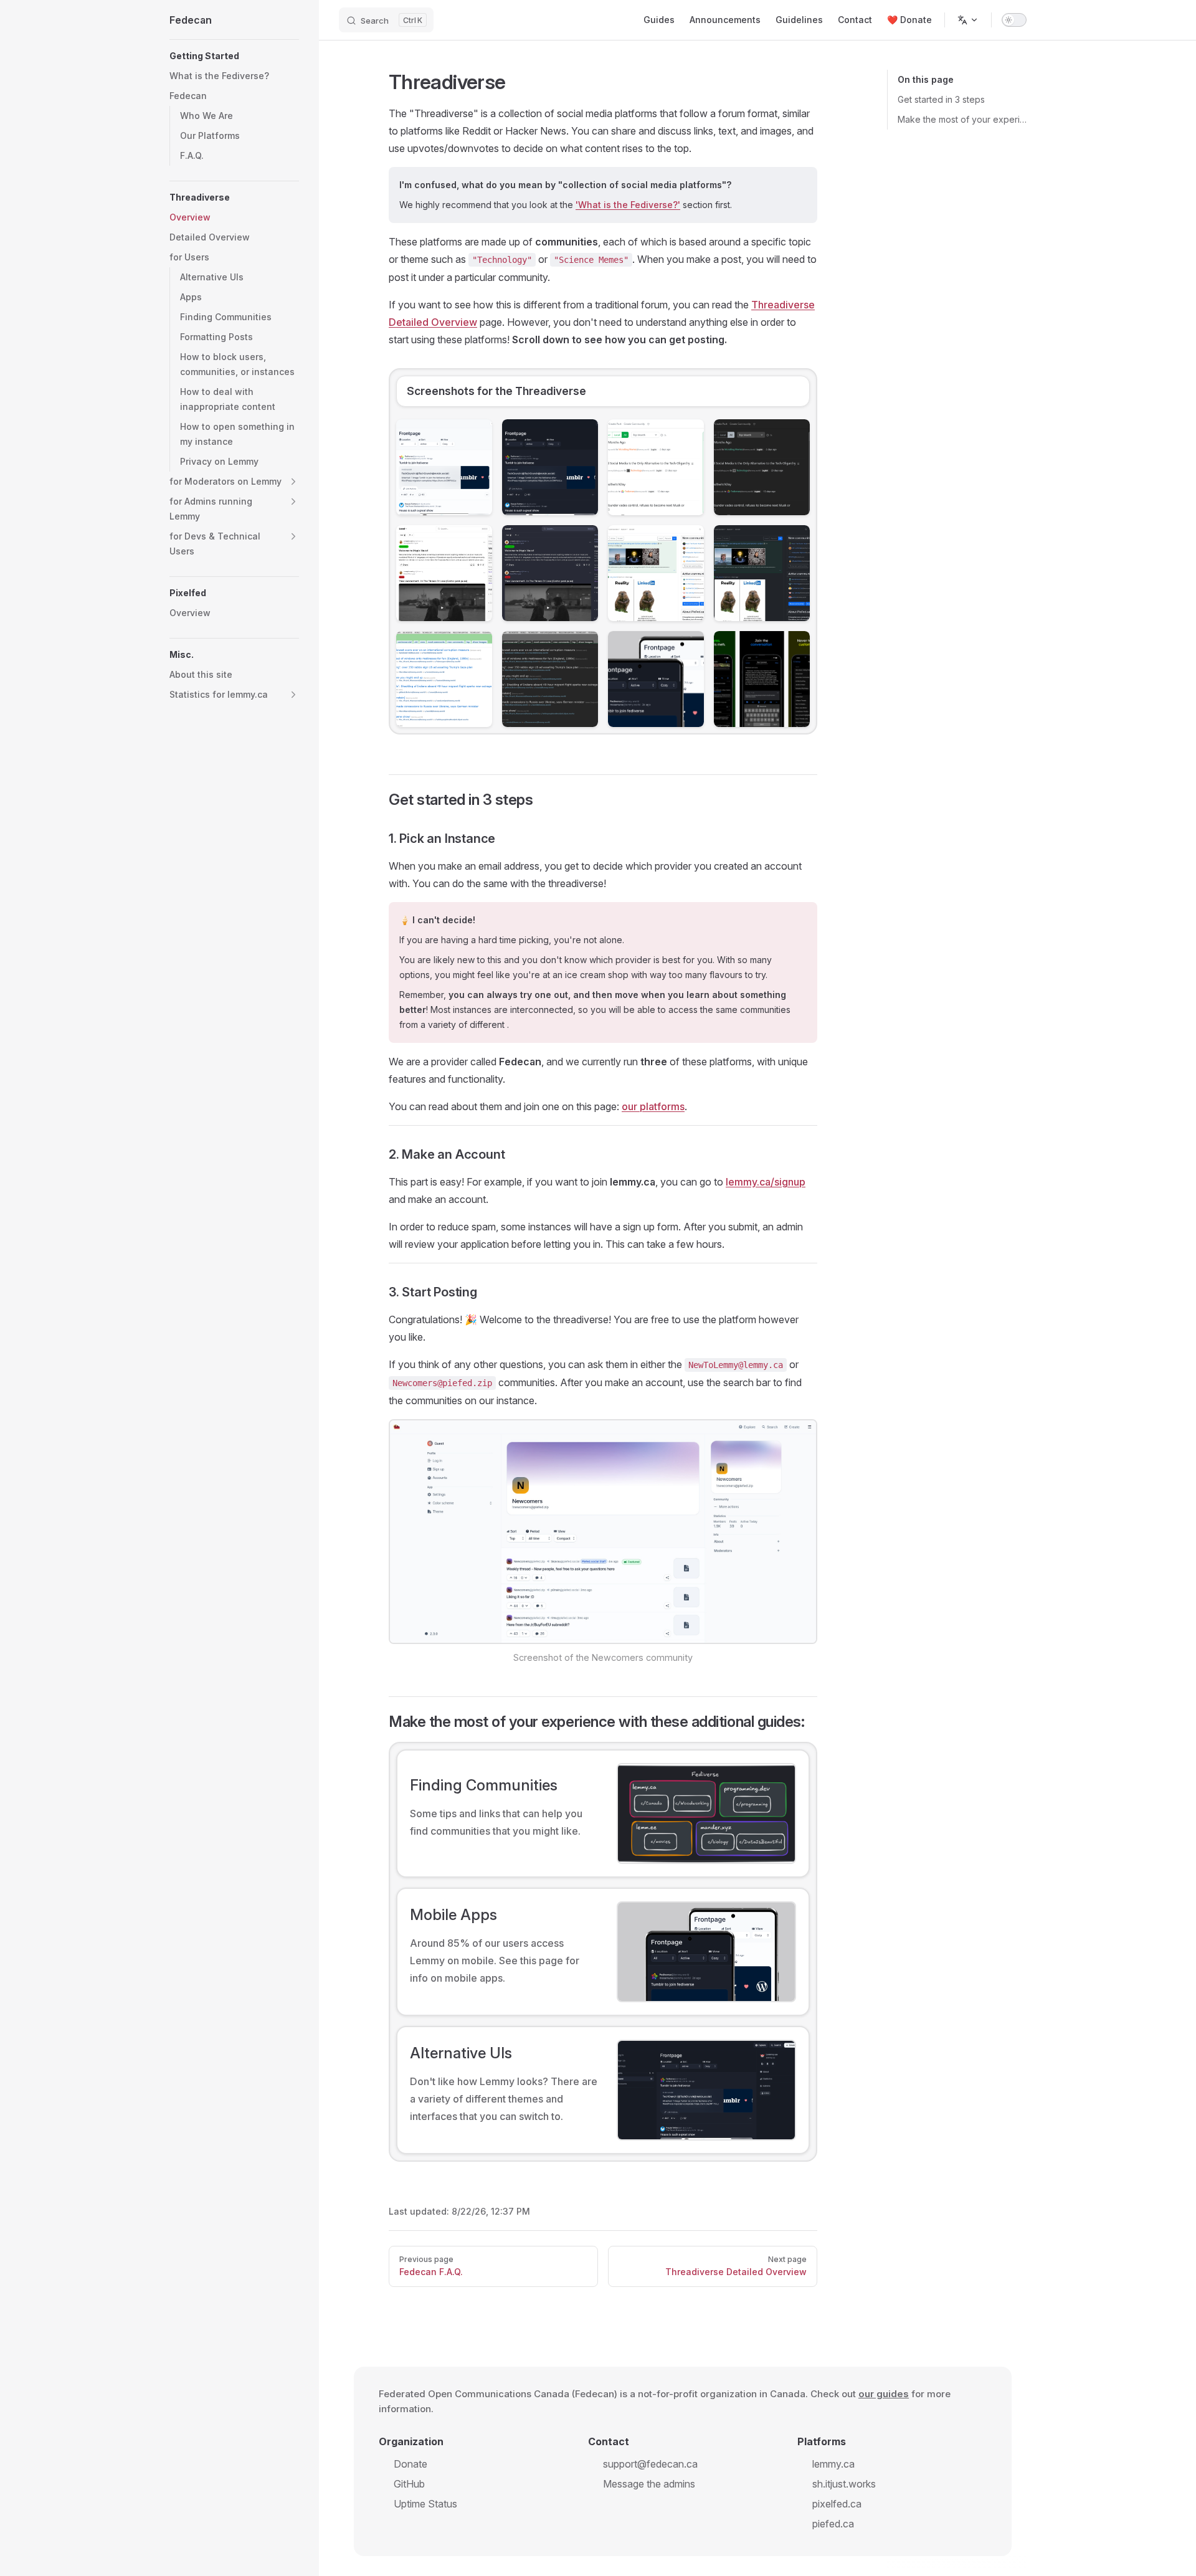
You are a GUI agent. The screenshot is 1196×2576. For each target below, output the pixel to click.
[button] (234, 56)
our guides (884, 2394)
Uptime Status (425, 2504)
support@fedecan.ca (650, 2464)
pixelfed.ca (837, 2504)
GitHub (409, 2484)
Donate (411, 2464)
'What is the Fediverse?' (628, 205)
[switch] (1014, 20)
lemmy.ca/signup (766, 1182)
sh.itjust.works (844, 2484)
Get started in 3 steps (941, 99)
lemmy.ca (833, 2464)
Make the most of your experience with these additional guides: (962, 119)
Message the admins (649, 2484)
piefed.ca (833, 2524)
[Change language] (968, 20)
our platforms (653, 1106)
